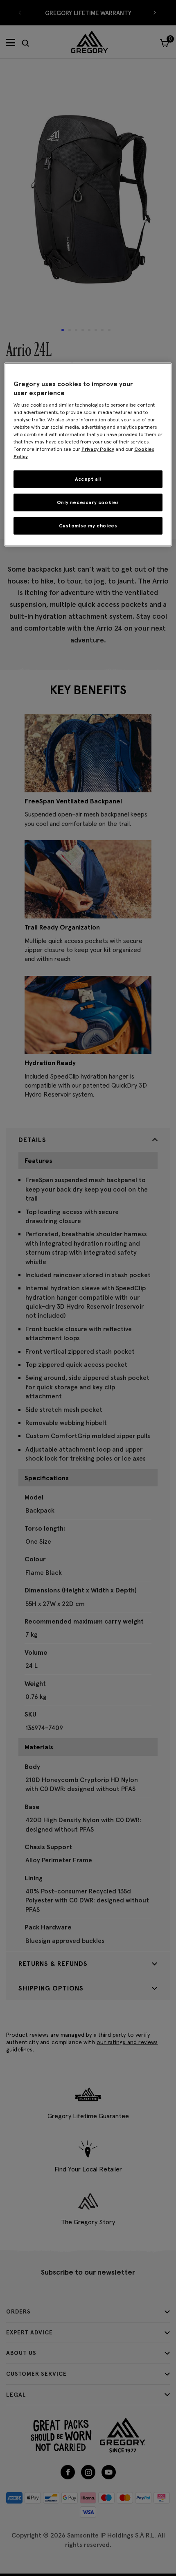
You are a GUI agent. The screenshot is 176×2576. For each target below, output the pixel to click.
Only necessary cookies (88, 502)
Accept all (88, 479)
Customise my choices (88, 526)
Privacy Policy (98, 449)
